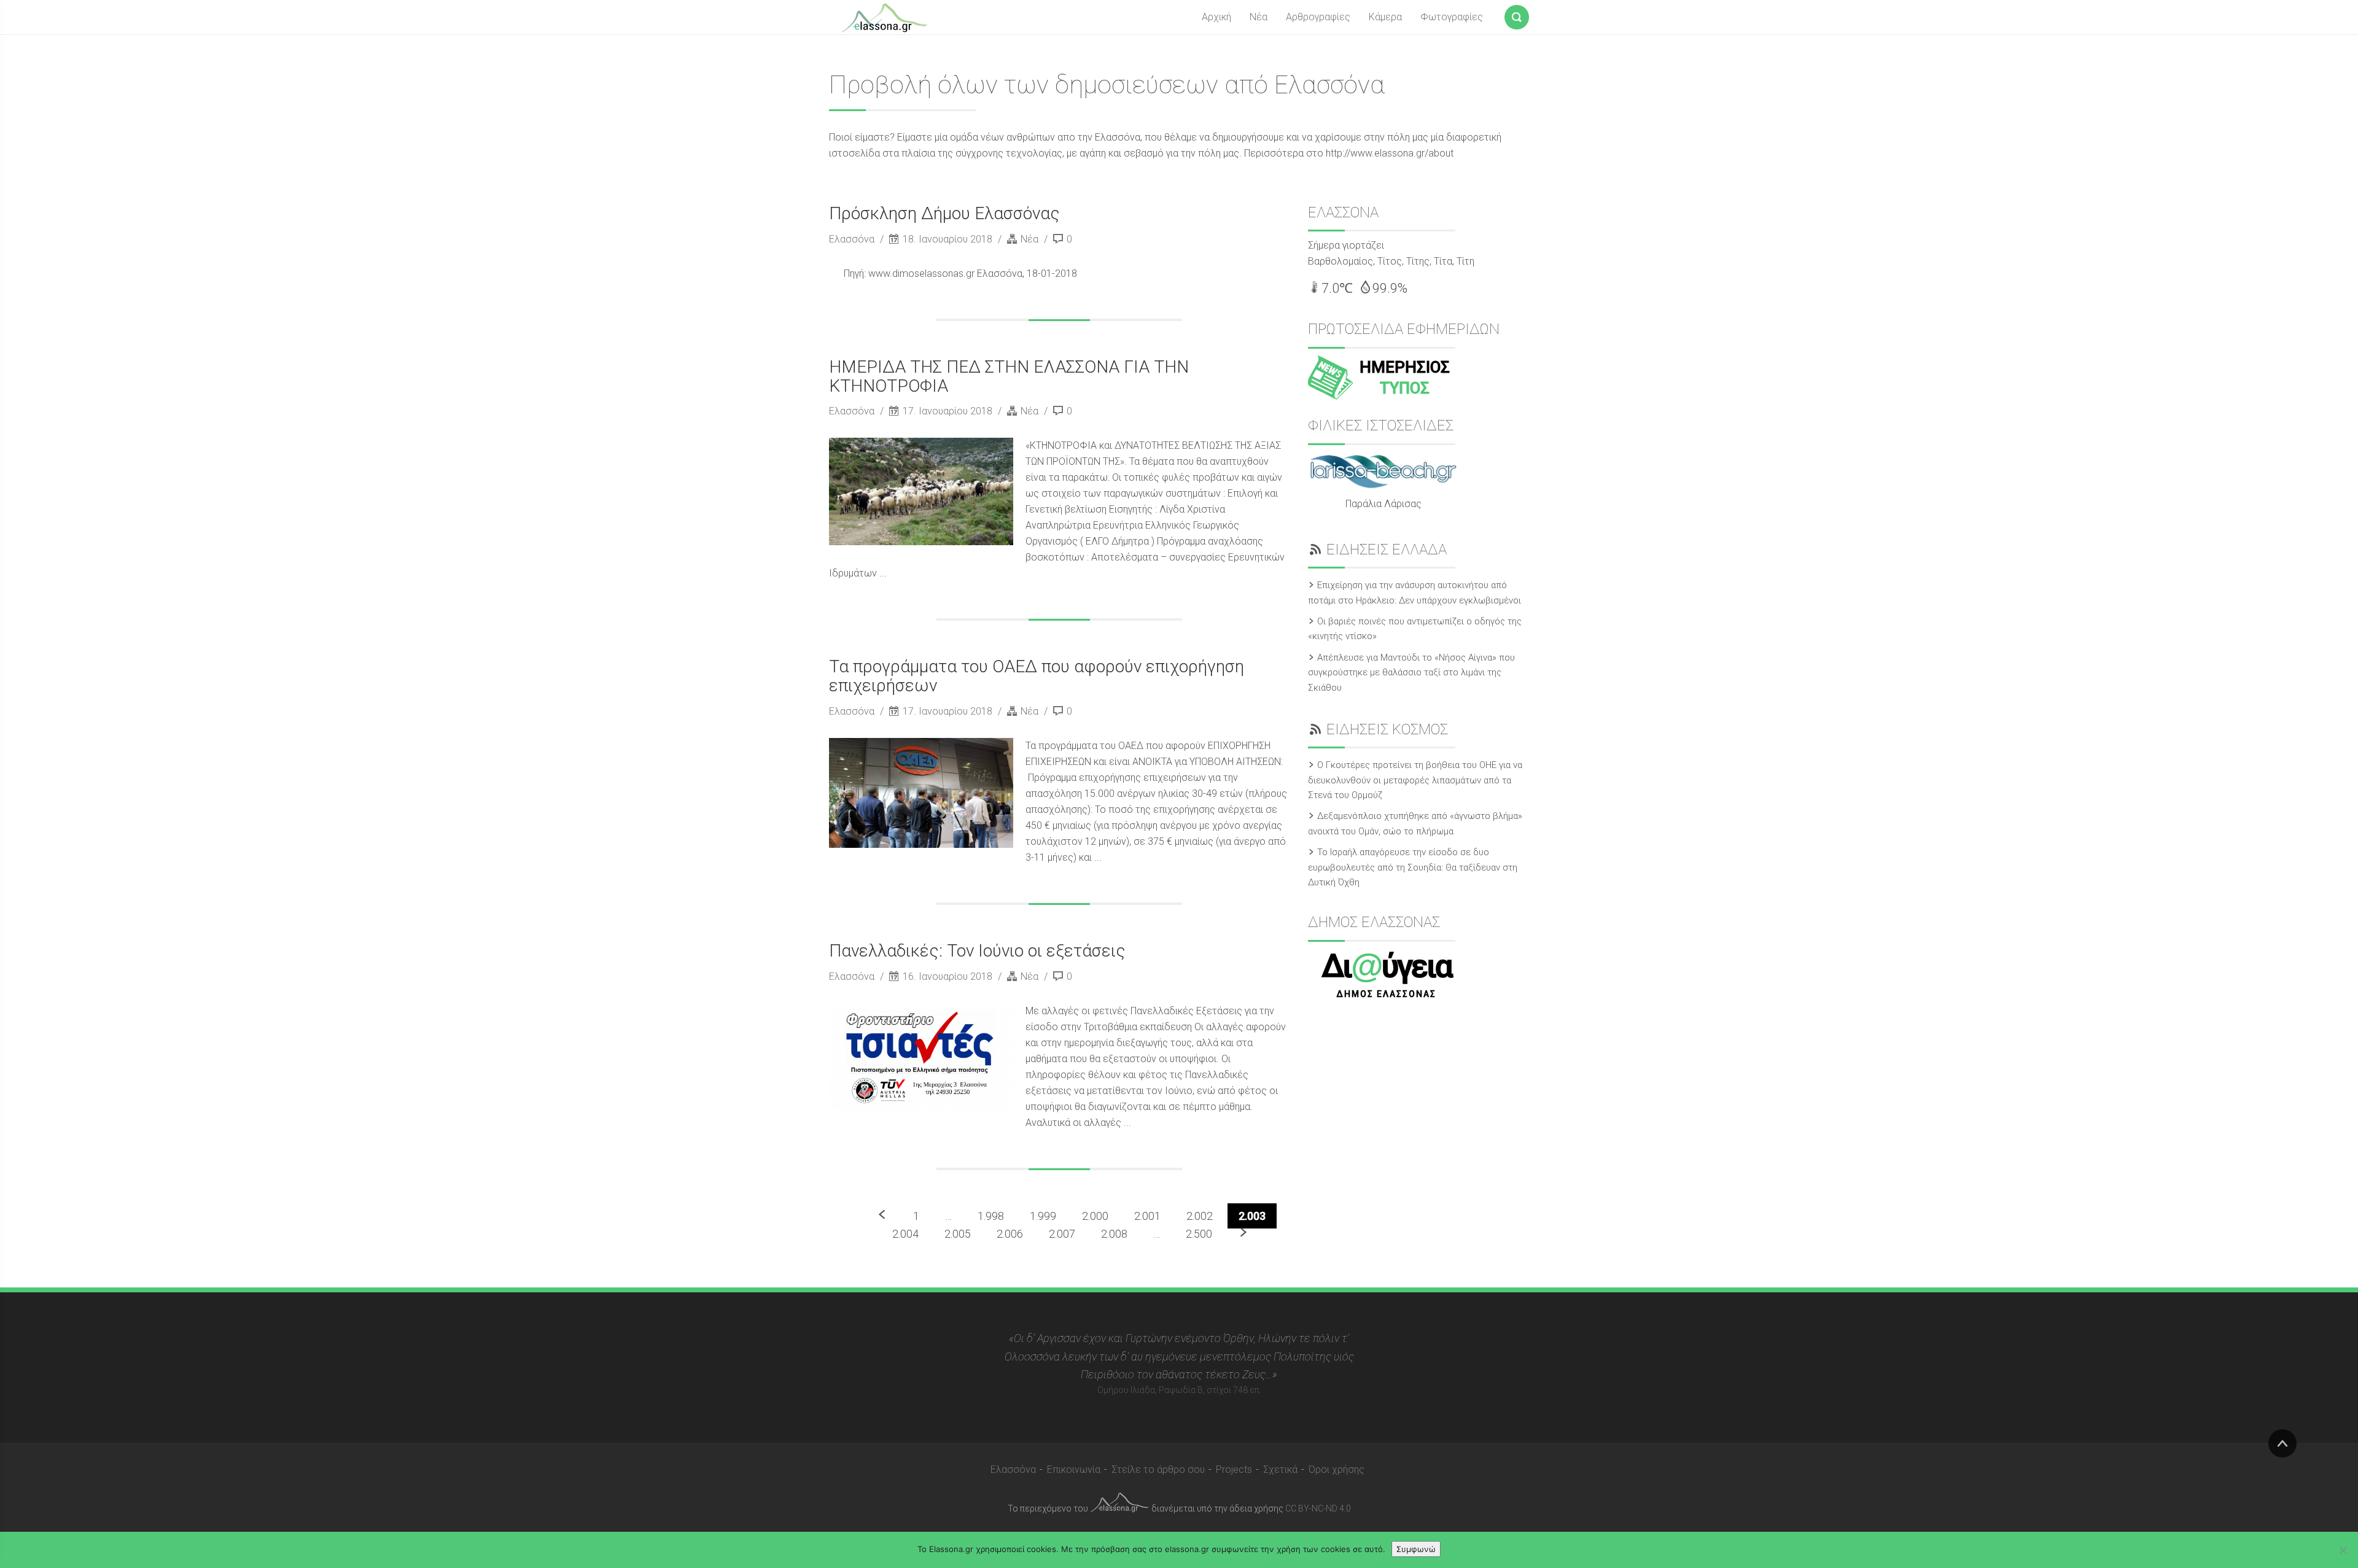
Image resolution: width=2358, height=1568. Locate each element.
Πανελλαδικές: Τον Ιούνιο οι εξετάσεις (977, 951)
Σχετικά (1280, 1469)
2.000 (1095, 1216)
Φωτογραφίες (1452, 17)
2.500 (1199, 1234)
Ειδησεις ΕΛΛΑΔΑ (1387, 549)
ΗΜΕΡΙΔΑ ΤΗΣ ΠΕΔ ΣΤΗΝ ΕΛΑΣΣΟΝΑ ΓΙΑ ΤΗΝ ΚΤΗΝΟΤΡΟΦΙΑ (1009, 376)
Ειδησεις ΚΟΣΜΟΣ (1387, 729)
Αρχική (1216, 17)
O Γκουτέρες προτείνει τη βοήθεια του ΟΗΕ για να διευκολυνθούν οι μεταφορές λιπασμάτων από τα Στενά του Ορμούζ (1415, 780)
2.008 (1114, 1234)
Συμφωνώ (1416, 1549)
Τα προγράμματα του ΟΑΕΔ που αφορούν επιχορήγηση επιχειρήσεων (1037, 676)
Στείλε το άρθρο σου (1158, 1469)
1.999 (1043, 1216)
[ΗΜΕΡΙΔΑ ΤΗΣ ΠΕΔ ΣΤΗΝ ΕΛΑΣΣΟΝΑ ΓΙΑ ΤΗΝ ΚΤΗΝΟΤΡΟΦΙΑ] (921, 491)
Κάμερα (1385, 17)
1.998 (991, 1216)
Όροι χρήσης (1337, 1469)
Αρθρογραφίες (1318, 17)
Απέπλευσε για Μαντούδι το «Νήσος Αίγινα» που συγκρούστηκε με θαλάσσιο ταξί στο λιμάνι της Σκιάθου (1411, 673)
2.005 (958, 1234)
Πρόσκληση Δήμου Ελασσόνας (944, 213)
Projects (1234, 1469)
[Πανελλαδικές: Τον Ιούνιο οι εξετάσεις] (921, 1057)
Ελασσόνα (853, 239)
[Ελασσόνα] (884, 17)
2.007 (1062, 1234)
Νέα (1259, 17)
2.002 (1200, 1216)
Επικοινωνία (1074, 1469)
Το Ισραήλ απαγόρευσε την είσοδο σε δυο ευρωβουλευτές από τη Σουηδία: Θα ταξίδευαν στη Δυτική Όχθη (1413, 867)
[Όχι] (2343, 1550)
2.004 (905, 1234)
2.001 (1147, 1216)
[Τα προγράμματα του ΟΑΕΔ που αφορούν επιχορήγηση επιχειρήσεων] (921, 793)
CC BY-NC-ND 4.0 (1318, 1508)
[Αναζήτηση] (1517, 15)
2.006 (1010, 1234)
